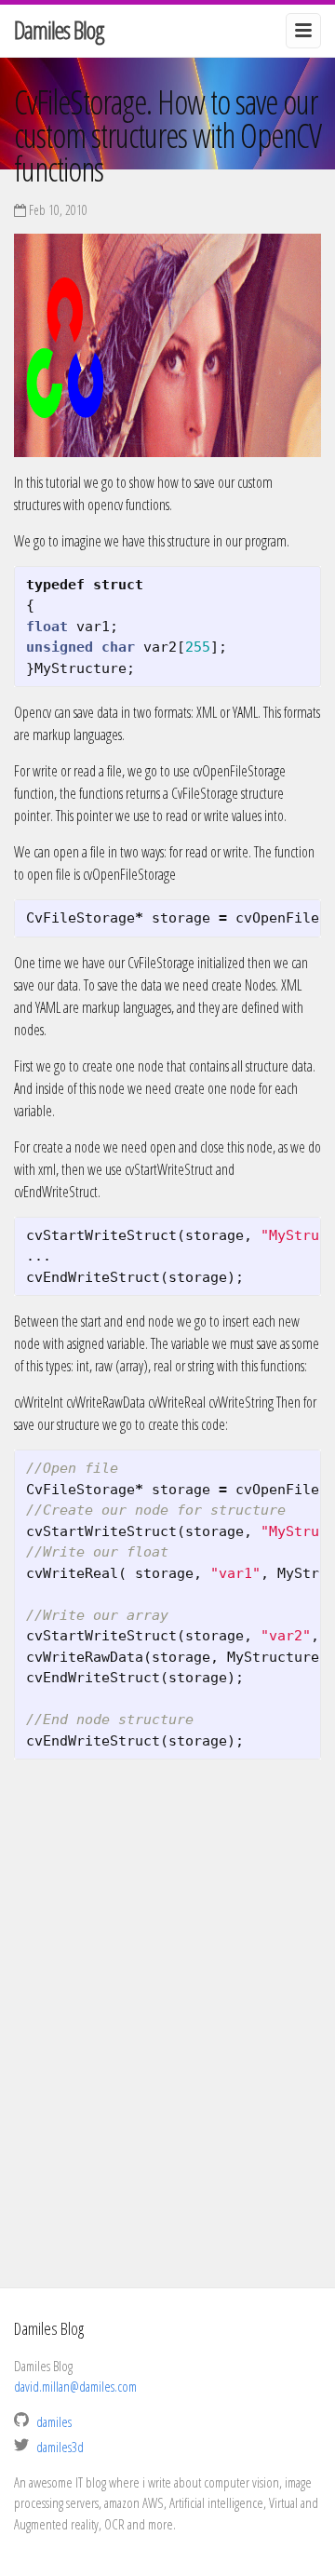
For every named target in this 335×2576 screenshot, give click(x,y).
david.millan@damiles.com (75, 2386)
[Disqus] (167, 2020)
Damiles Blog (59, 30)
